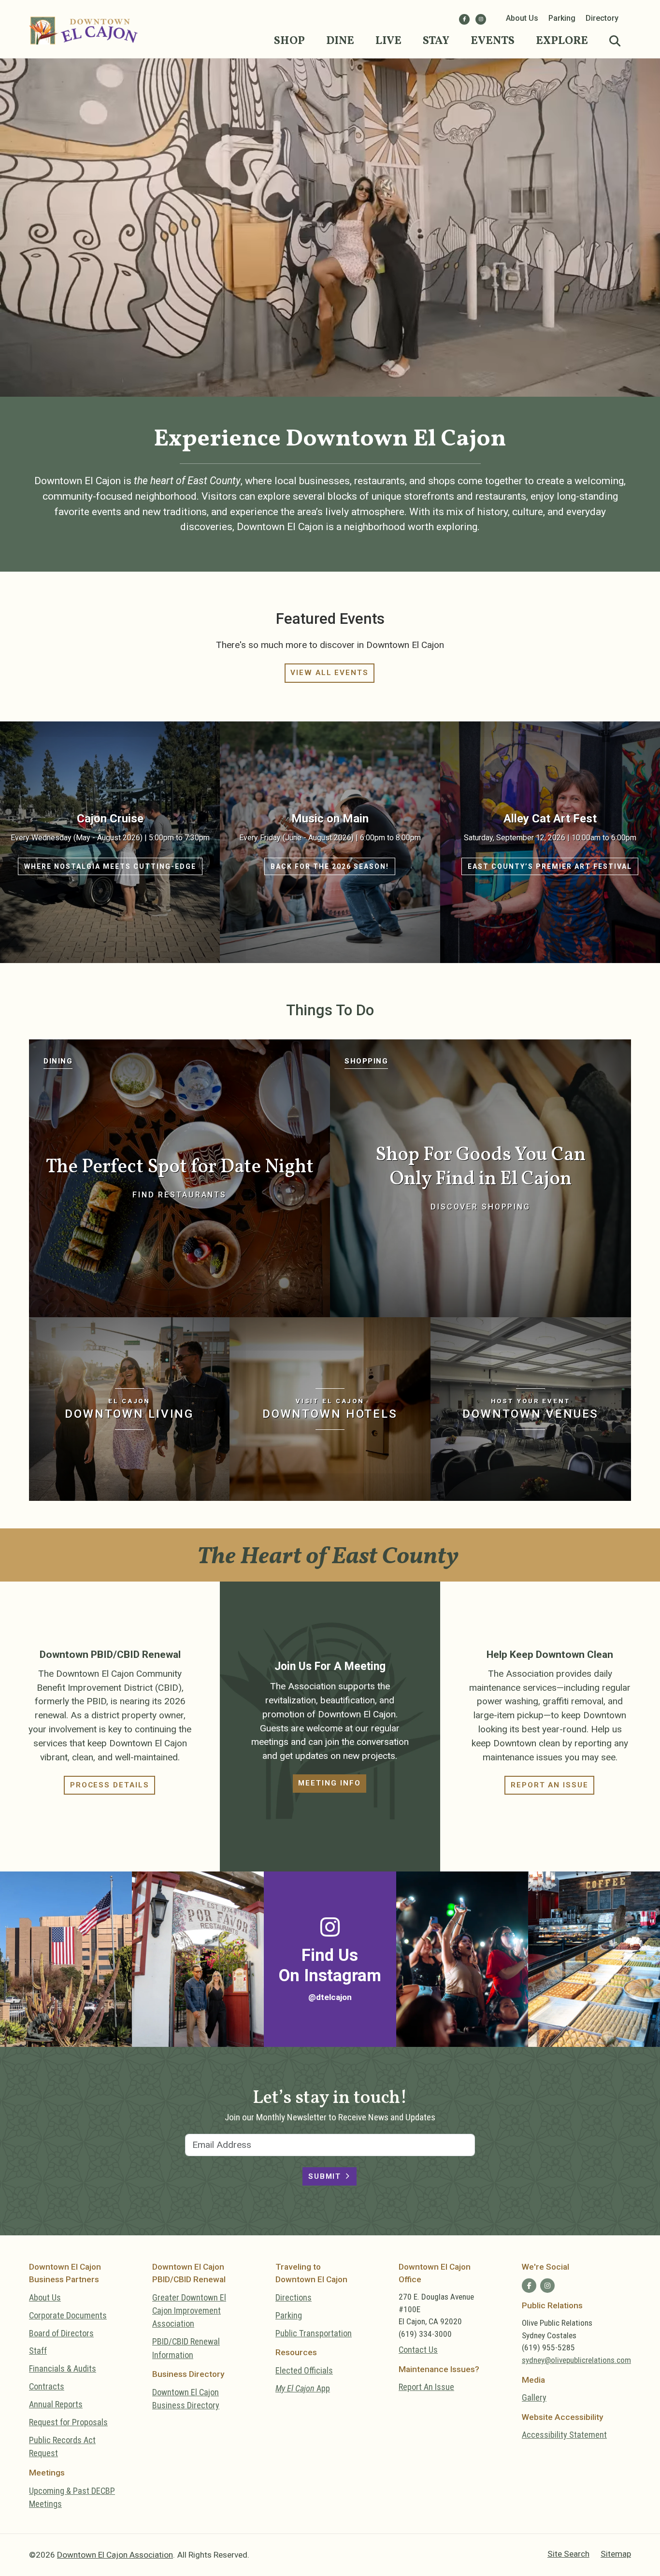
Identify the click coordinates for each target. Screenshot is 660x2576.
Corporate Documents (68, 2315)
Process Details (110, 1785)
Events (493, 41)
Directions (294, 2297)
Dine (340, 41)
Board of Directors (61, 2333)
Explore (562, 41)
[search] (615, 42)
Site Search (568, 2554)
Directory (602, 18)
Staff (38, 2351)
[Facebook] (464, 19)
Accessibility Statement (564, 2435)
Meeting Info (329, 1783)
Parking (562, 18)
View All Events (330, 673)
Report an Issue (550, 1785)
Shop (289, 41)
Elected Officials (304, 2370)
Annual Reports (56, 2404)
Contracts (47, 2386)
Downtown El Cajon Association (115, 2555)
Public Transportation (314, 2333)
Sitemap (616, 2554)
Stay (436, 41)
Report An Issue (426, 2387)
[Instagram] (481, 19)
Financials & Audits (63, 2368)
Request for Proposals (68, 2422)
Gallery (534, 2397)
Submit (325, 2176)
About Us (522, 18)
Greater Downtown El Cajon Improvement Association (189, 2311)
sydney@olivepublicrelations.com (576, 2360)
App (303, 2388)
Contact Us (418, 2350)
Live (388, 41)
